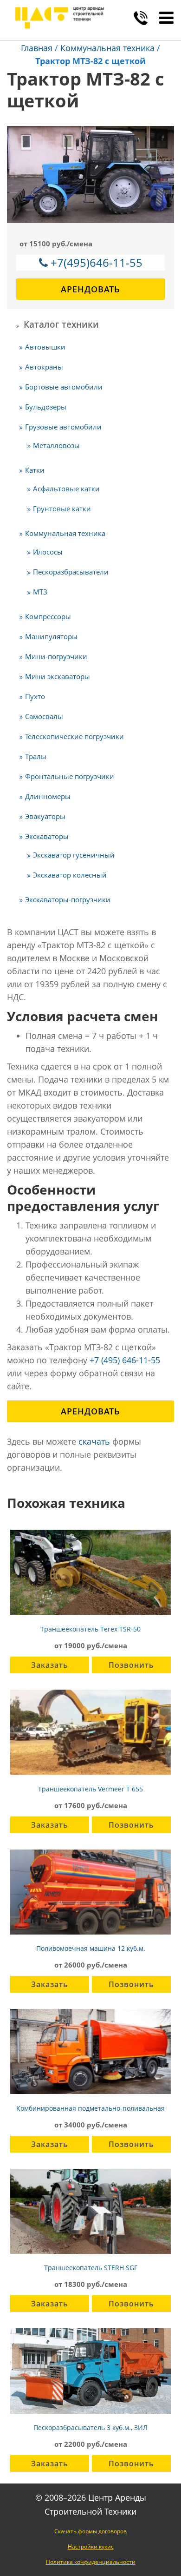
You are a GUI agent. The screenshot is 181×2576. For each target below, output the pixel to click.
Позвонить (131, 1665)
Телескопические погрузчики (74, 736)
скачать (94, 1441)
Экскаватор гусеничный (74, 855)
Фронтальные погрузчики (70, 776)
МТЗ (40, 592)
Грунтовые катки (62, 509)
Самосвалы (44, 716)
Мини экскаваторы (58, 676)
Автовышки (45, 347)
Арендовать (90, 289)
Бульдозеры (46, 407)
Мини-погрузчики (56, 656)
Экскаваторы (47, 836)
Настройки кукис (91, 2546)
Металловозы (56, 445)
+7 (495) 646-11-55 (125, 1360)
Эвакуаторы (45, 816)
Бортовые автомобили (64, 387)
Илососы (48, 552)
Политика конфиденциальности (91, 2562)
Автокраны (44, 367)
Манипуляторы (51, 636)
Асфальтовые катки (66, 489)
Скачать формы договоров (90, 2531)
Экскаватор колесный (70, 875)
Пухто (35, 696)
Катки (35, 470)
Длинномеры (48, 796)
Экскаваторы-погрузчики (68, 899)
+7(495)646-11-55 (97, 262)
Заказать (50, 1665)
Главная (37, 48)
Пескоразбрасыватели (71, 572)
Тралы (36, 756)
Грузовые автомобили (63, 427)
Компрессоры (48, 616)
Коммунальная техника (107, 48)
